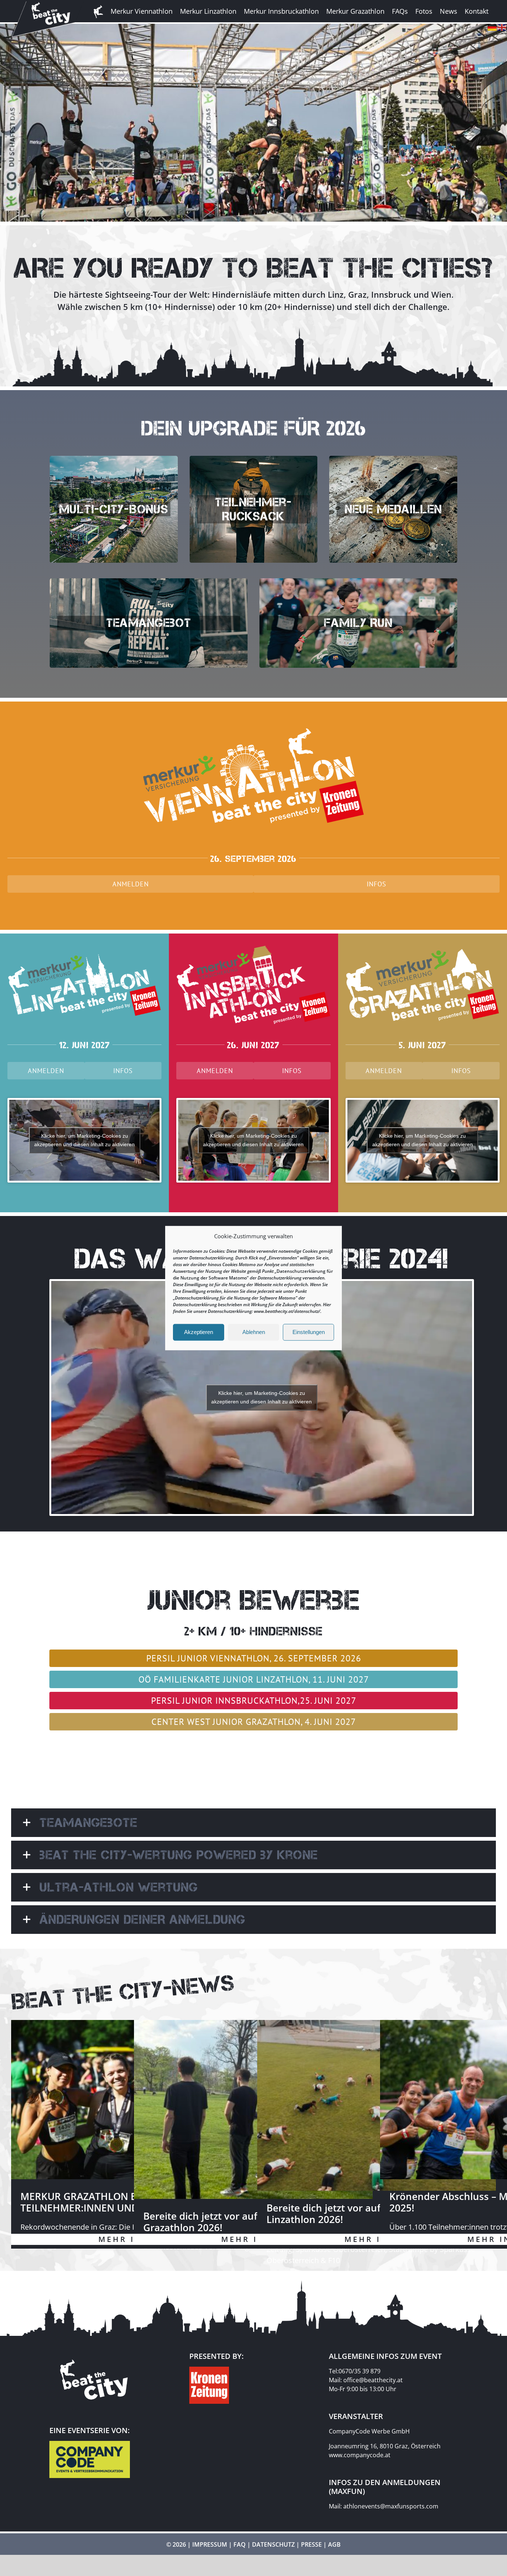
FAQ (240, 2544)
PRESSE (311, 2544)
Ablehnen (254, 1332)
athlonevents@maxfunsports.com (391, 2506)
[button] (253, 1823)
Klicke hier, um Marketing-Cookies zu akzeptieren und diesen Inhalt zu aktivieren (84, 1140)
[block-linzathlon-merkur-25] (84, 938)
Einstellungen (309, 1332)
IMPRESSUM (210, 2544)
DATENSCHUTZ (273, 2544)
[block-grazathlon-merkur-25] (423, 938)
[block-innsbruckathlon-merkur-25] (253, 938)
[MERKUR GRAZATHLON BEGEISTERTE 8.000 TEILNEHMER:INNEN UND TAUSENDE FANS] (130, 2100)
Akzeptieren (199, 1332)
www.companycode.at (360, 2455)
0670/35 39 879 (359, 2371)
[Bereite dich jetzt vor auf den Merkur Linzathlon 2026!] (377, 2105)
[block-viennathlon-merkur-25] (253, 706)
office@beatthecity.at (373, 2380)
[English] (502, 26)
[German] (493, 26)
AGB (334, 2544)
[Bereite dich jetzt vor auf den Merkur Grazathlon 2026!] (253, 2109)
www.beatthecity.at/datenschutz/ (287, 1311)
